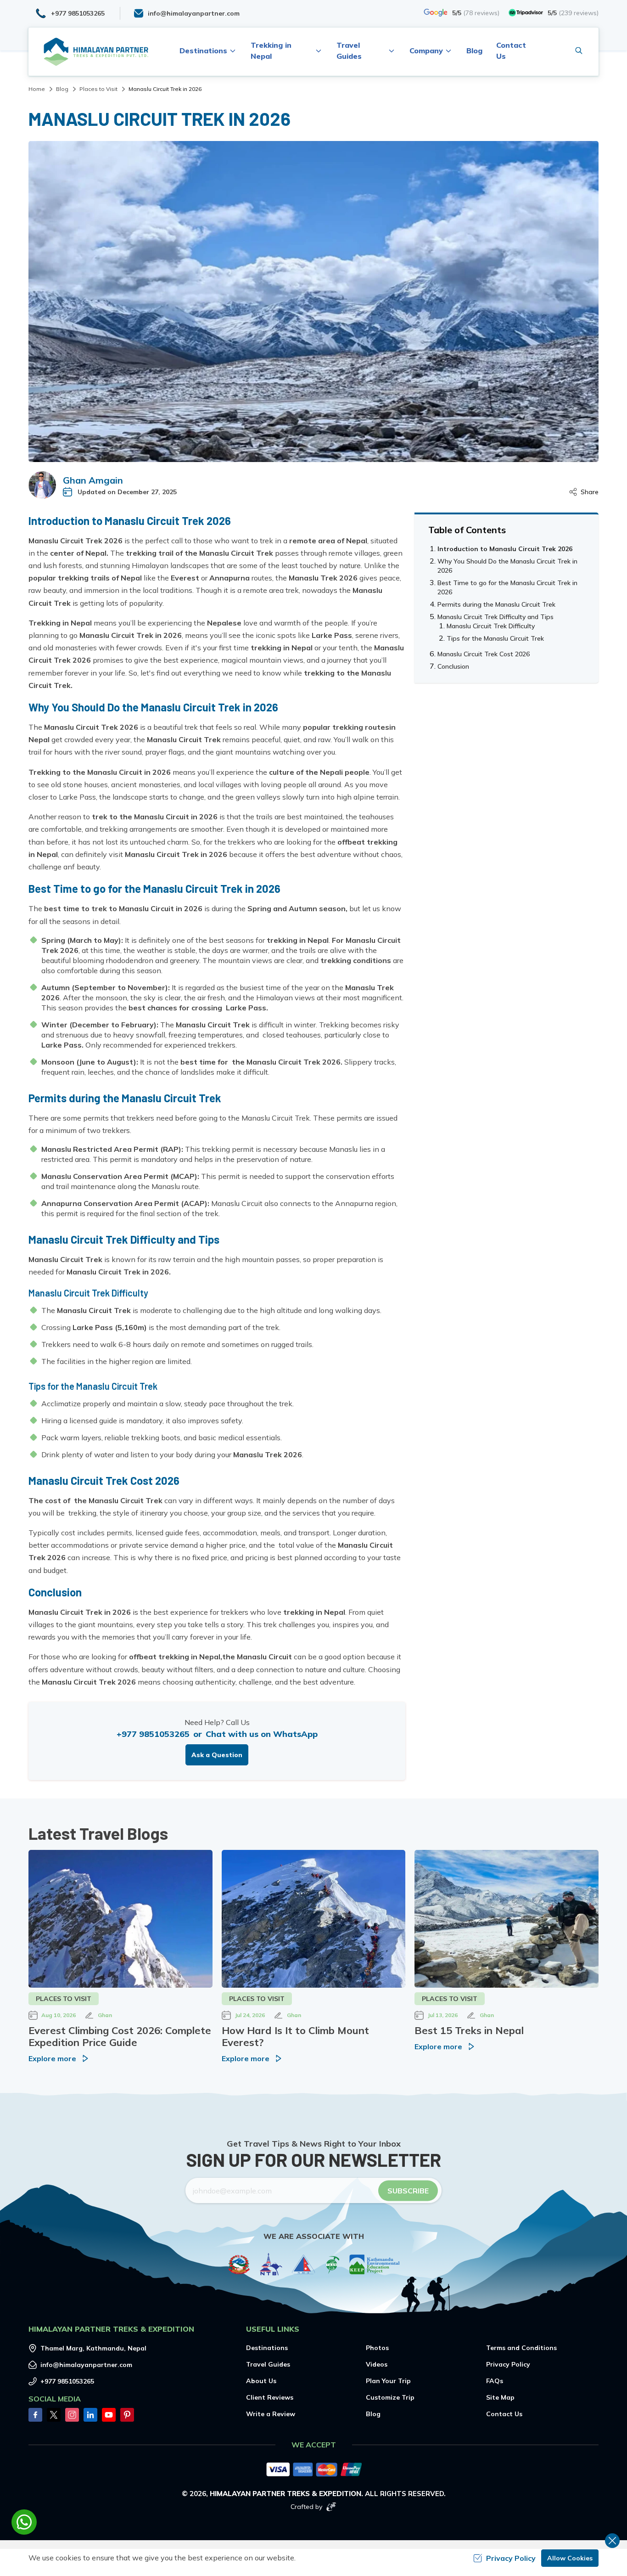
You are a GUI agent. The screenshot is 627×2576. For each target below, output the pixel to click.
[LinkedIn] (90, 2415)
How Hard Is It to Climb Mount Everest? (295, 2036)
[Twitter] (54, 2415)
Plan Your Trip (388, 2381)
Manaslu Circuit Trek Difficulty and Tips (495, 617)
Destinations (267, 2348)
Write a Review (271, 2414)
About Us (261, 2381)
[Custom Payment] (313, 2470)
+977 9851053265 (153, 1734)
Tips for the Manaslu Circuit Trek (495, 638)
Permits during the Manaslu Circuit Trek (496, 604)
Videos (377, 2364)
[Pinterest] (127, 2415)
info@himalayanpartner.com (86, 2365)
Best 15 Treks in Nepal (469, 2030)
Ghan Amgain (93, 480)
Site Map (500, 2397)
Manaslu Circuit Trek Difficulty (491, 626)
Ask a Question (217, 1755)
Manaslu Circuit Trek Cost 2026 (484, 654)
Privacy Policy (508, 2364)
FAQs (495, 2381)
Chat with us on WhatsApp (262, 1734)
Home (37, 89)
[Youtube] (109, 2415)
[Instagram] (72, 2415)
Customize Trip (390, 2397)
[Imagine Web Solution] (331, 2507)
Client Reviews (270, 2397)
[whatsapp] (24, 2522)
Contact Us (504, 2414)
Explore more (52, 2058)
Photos (377, 2348)
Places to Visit (98, 89)
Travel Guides (268, 2364)
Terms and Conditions (521, 2348)
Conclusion (453, 666)
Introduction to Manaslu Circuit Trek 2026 (505, 549)
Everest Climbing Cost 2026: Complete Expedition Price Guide (120, 2036)
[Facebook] (35, 2415)
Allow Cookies (570, 2558)
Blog (474, 51)
